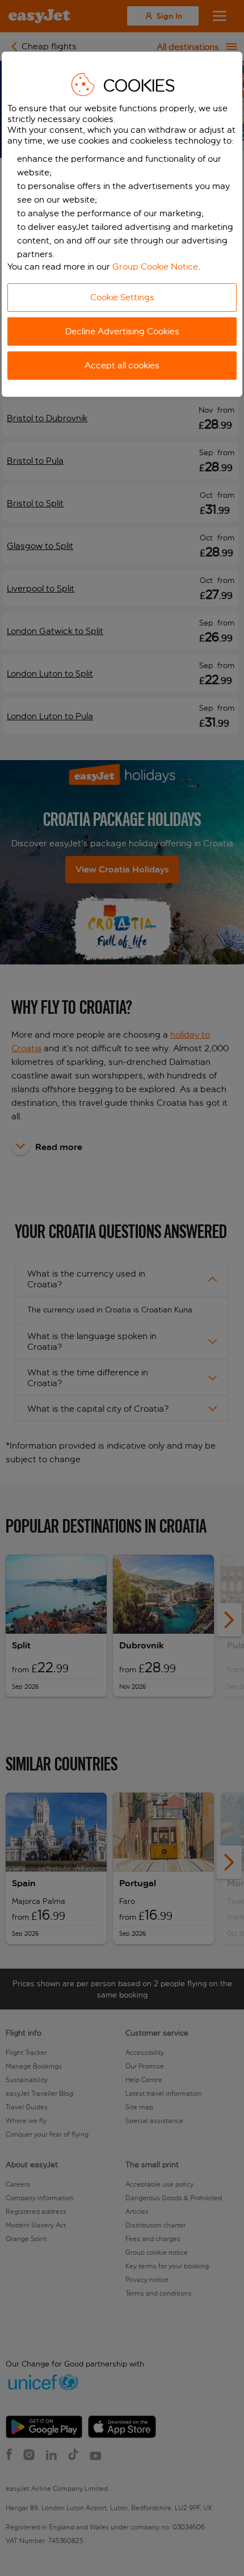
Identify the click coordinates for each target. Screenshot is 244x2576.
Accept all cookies (122, 365)
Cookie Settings (122, 297)
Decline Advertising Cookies (122, 331)
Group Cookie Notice (155, 267)
